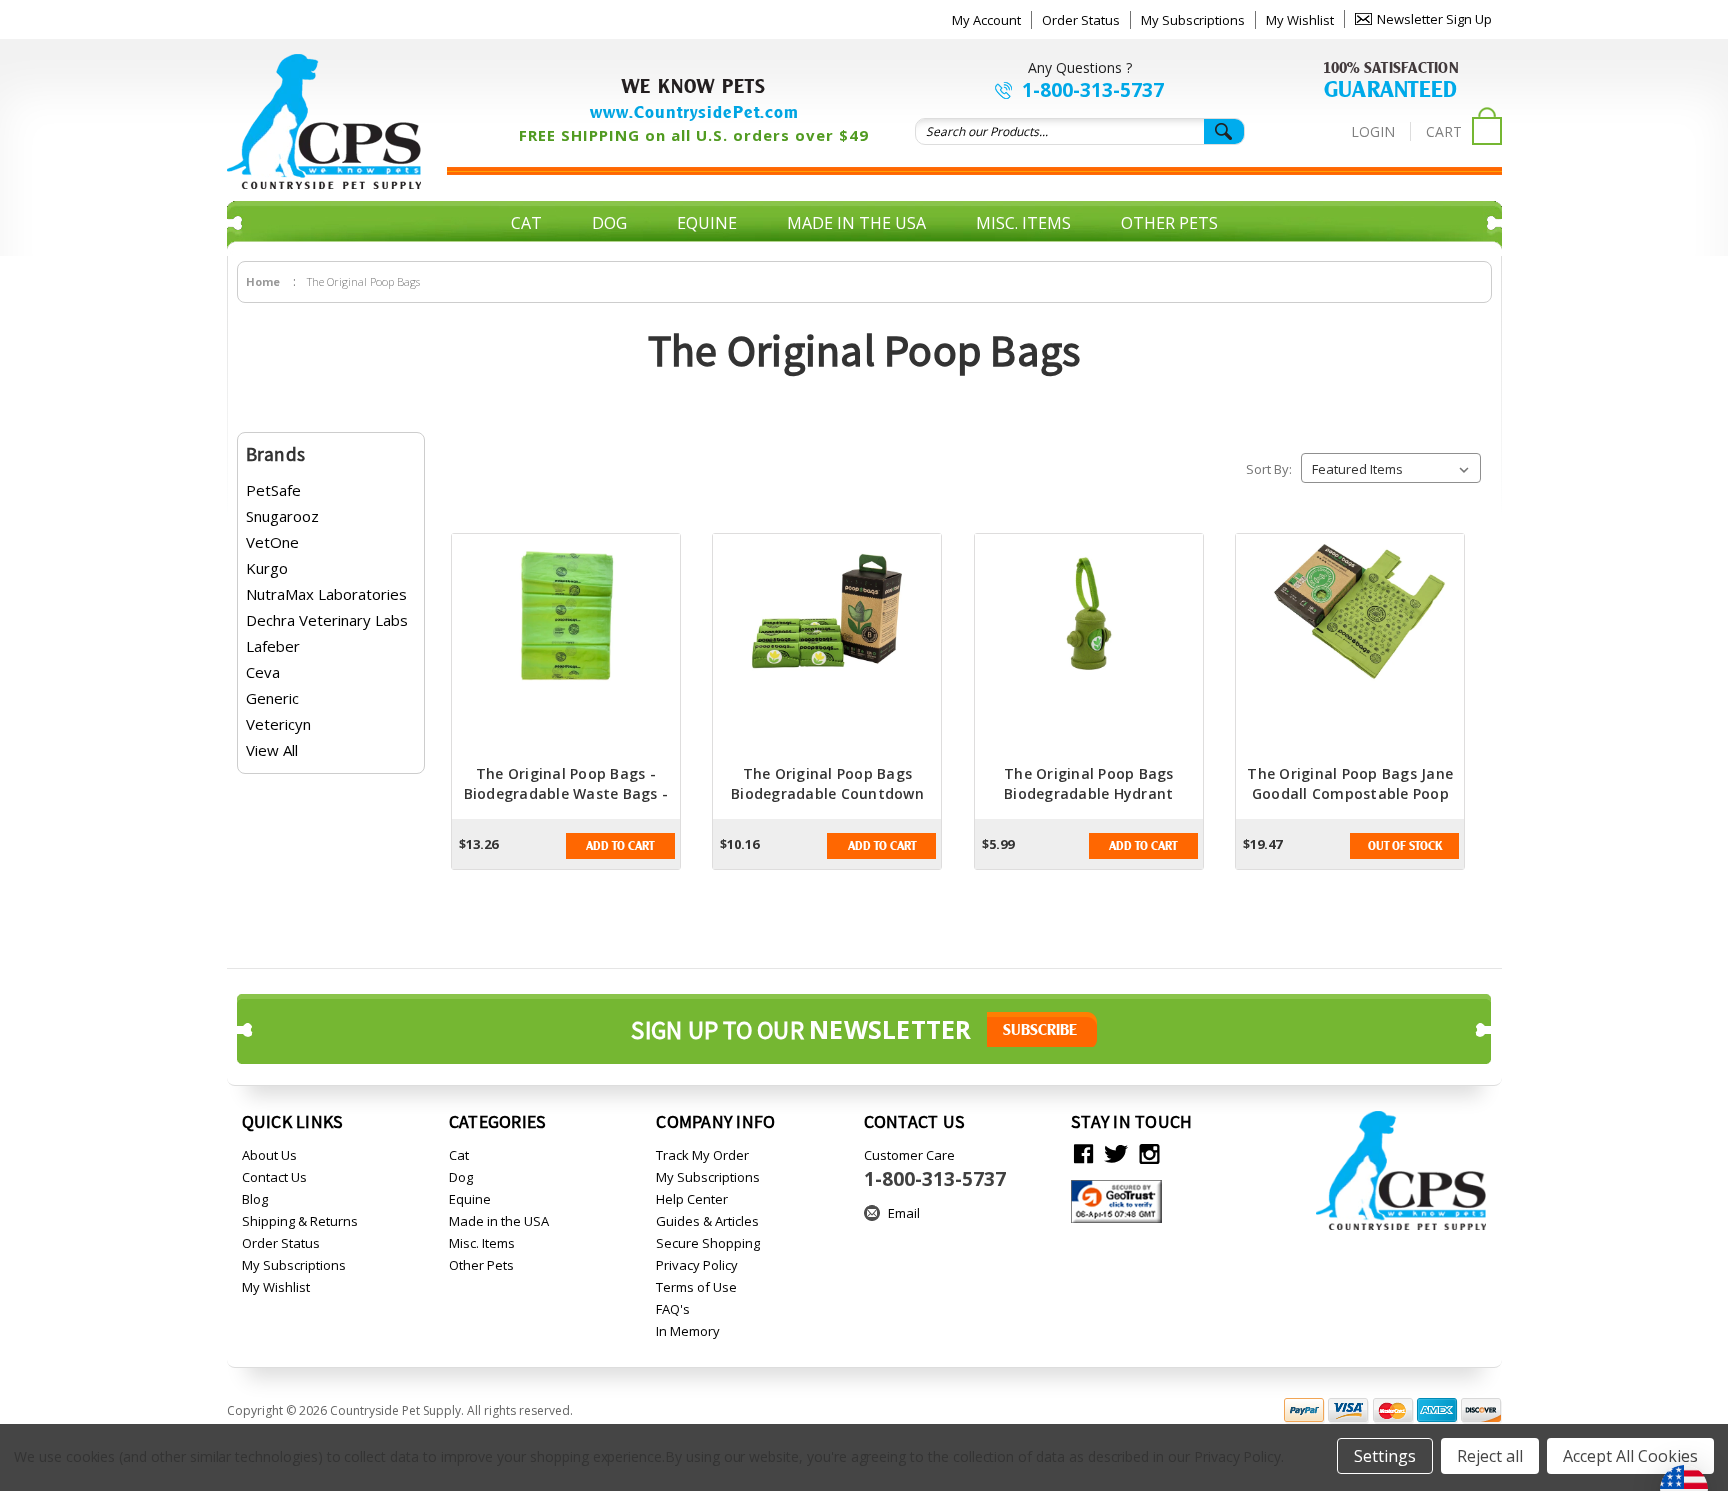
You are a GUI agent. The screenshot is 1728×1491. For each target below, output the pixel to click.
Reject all (1490, 1456)
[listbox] (1391, 468)
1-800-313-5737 (1093, 90)
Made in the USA (856, 223)
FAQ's (673, 1309)
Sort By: (1269, 469)
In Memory (688, 1331)
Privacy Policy (697, 1265)
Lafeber (273, 646)
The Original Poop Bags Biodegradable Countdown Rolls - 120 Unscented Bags (828, 793)
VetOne (272, 542)
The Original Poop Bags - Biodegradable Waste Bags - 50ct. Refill (566, 793)
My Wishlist (1300, 20)
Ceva (263, 672)
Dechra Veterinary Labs (327, 620)
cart (1444, 131)
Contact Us (274, 1177)
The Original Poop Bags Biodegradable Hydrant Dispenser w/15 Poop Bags (1088, 793)
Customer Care (935, 1169)
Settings (1385, 1456)
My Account (986, 20)
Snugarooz (282, 516)
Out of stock (1405, 846)
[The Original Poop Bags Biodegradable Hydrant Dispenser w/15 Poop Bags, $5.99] (1089, 649)
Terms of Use (696, 1287)
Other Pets (1169, 223)
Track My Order (702, 1155)
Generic (272, 698)
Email (904, 1213)
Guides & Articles (707, 1221)
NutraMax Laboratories (326, 594)
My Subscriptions (1193, 20)
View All (272, 750)
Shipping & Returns (300, 1221)
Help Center (692, 1199)
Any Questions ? (1080, 67)
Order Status (1081, 20)
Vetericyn (278, 724)
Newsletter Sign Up (1434, 19)
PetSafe (273, 490)
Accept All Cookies (1630, 1456)
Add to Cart (620, 846)
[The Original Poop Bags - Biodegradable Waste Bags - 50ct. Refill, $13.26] (566, 649)
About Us (269, 1155)
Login (1373, 131)
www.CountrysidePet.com (694, 112)
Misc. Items (1023, 223)
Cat (526, 223)
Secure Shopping (708, 1243)
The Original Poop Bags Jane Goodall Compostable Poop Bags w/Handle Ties (1350, 793)
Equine (707, 223)
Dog (609, 223)
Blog (255, 1199)
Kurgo (267, 568)
